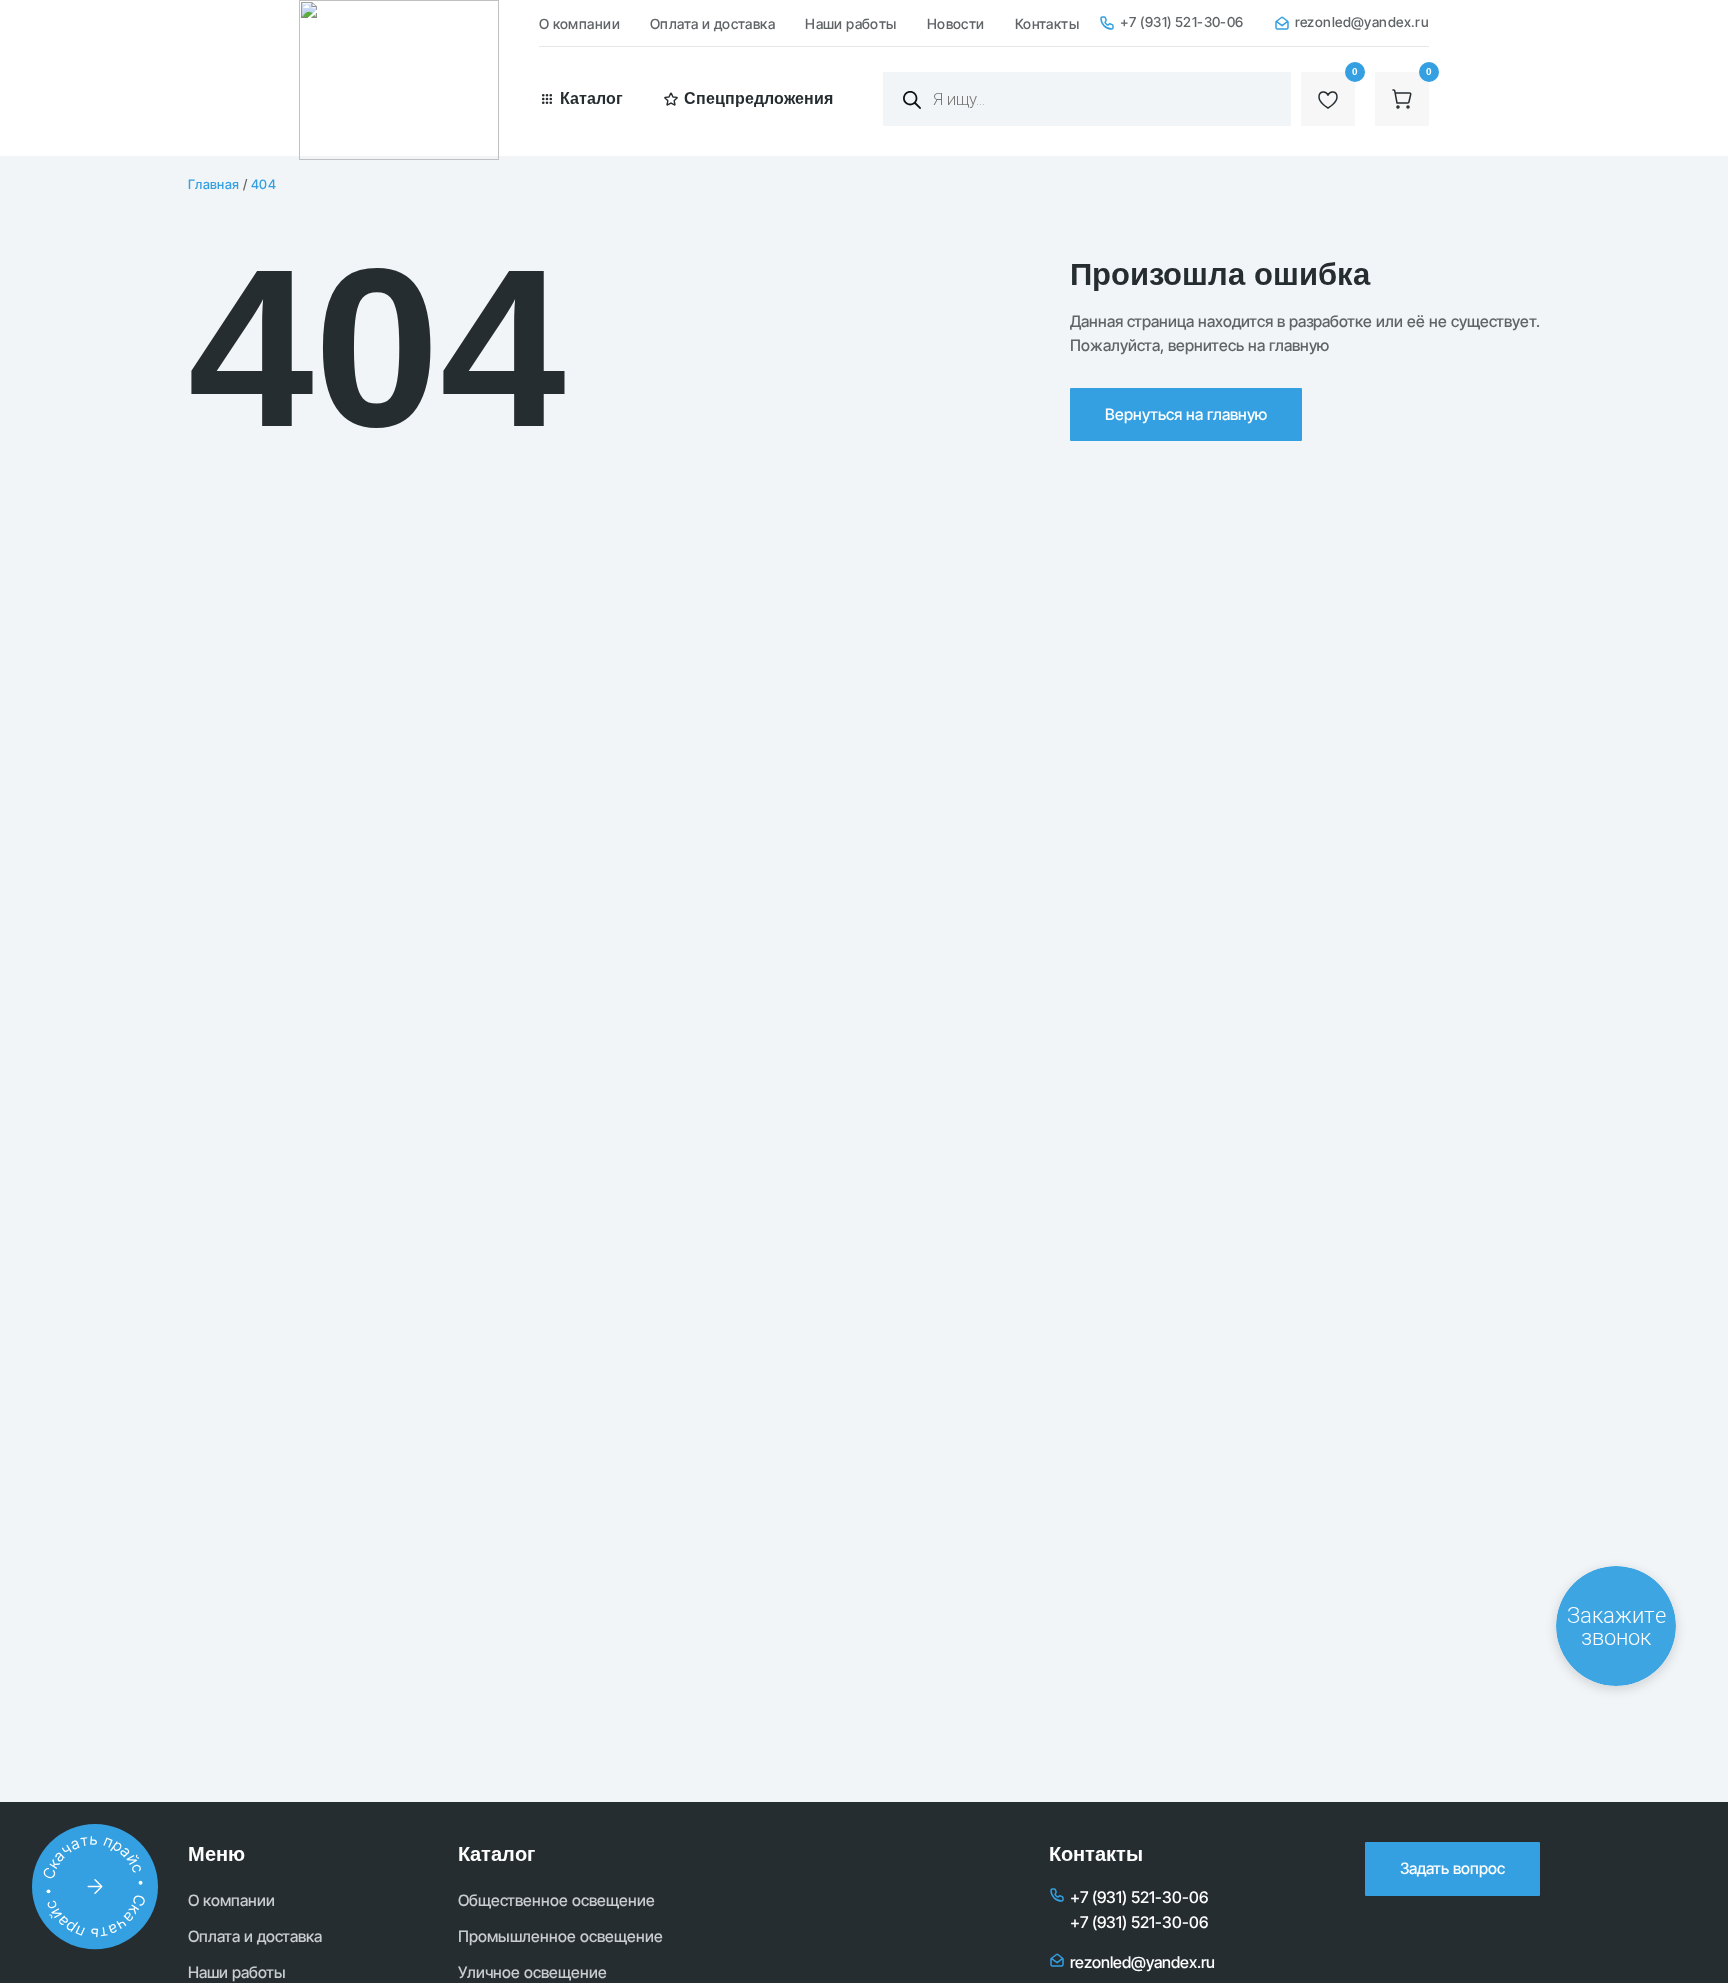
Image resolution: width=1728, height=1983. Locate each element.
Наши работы (851, 23)
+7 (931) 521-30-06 (1182, 22)
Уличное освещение (532, 1972)
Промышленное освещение (560, 1936)
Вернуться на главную (1186, 414)
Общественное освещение (556, 1900)
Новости (956, 23)
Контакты (1047, 23)
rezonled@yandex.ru (1362, 22)
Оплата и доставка (712, 23)
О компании (579, 23)
